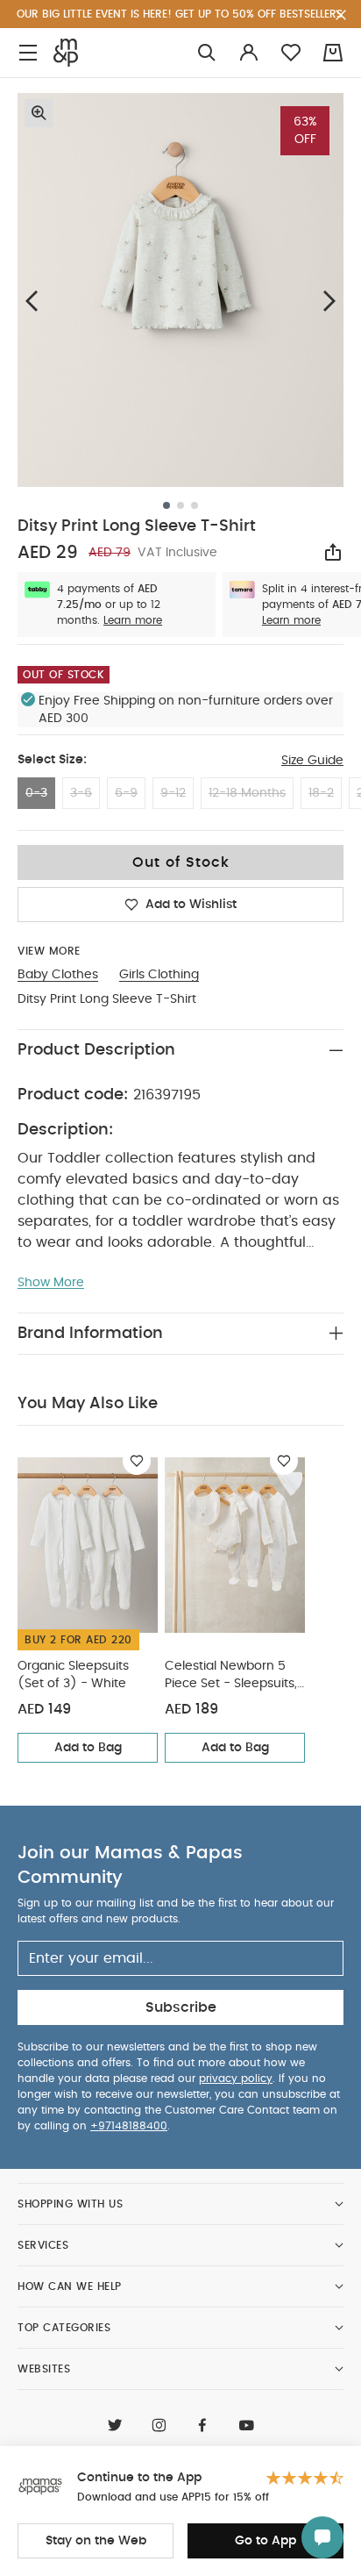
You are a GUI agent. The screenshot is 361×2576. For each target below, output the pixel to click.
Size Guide (312, 761)
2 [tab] (180, 505)
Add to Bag (88, 1748)
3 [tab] (195, 505)
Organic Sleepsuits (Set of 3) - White (73, 1675)
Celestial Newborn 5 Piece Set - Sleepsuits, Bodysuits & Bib (231, 1676)
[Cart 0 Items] (333, 53)
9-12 (173, 793)
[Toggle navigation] (28, 53)
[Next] (329, 301)
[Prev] (32, 301)
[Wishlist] (137, 1461)
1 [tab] (166, 505)
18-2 (321, 793)
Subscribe (181, 2007)
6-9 (126, 793)
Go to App (265, 2541)
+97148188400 (129, 2126)
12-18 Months (247, 793)
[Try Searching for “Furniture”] (207, 53)
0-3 (36, 793)
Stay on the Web (96, 2541)
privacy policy (236, 2079)
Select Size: (52, 760)
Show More (51, 1283)
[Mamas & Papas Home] (66, 53)
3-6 (81, 793)
